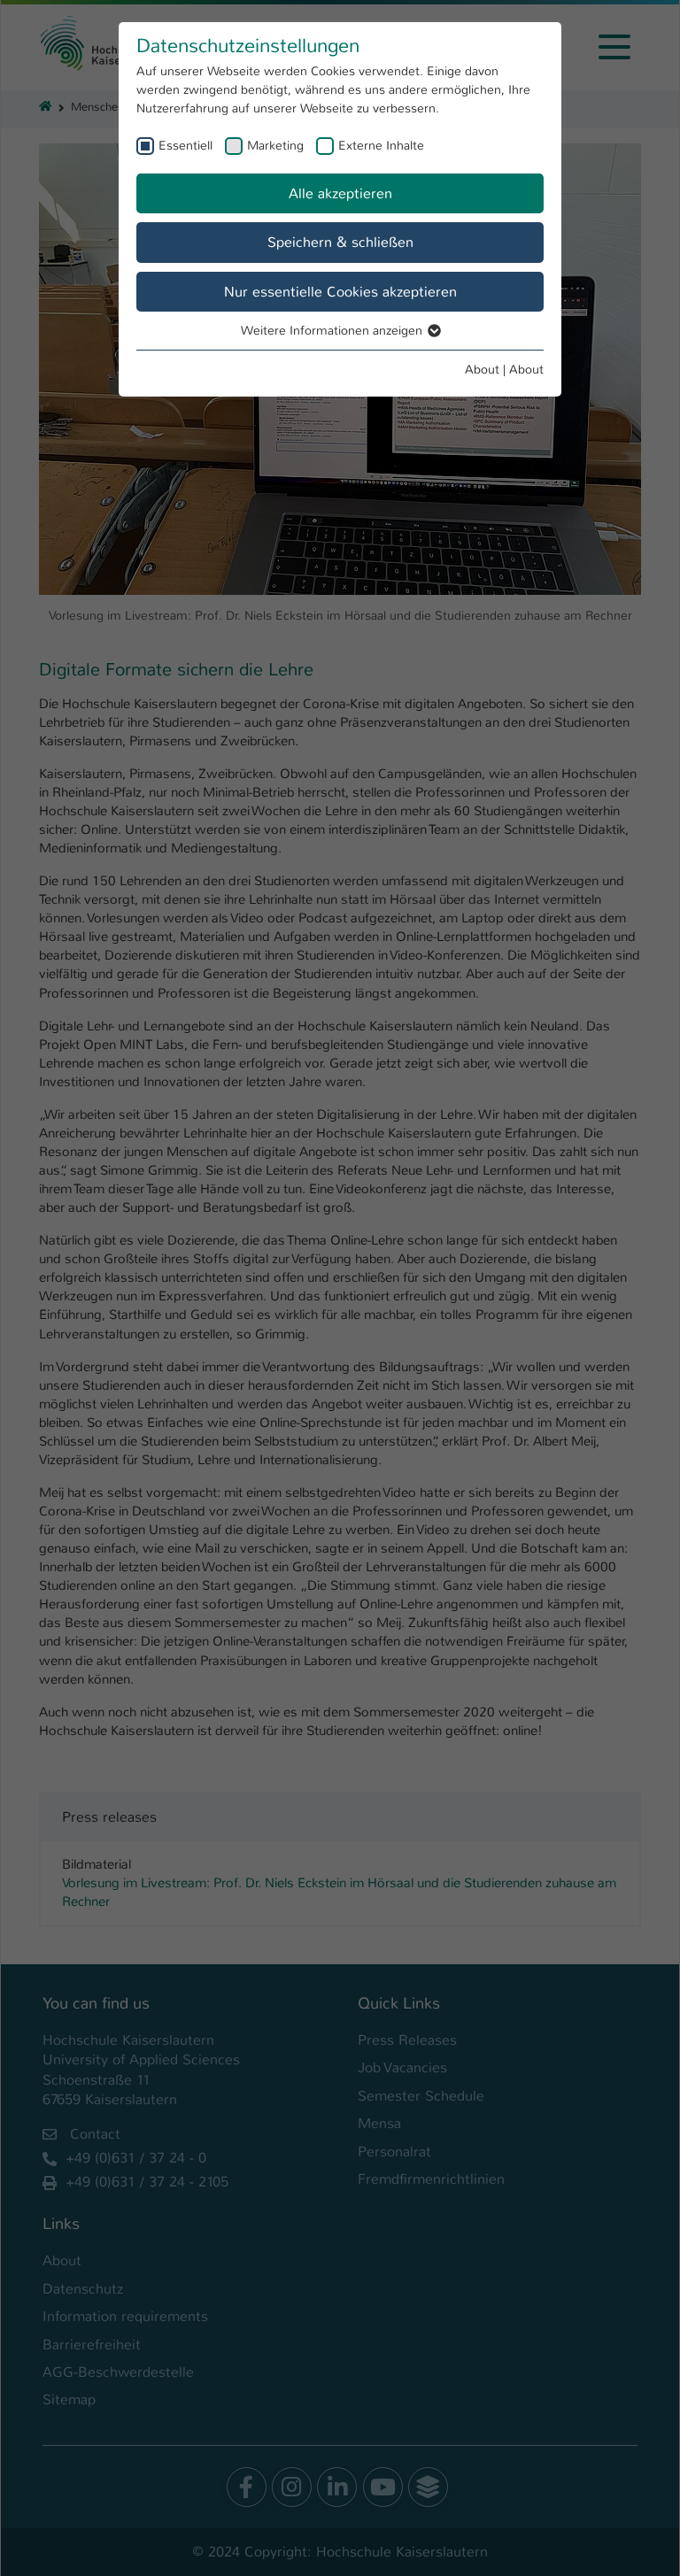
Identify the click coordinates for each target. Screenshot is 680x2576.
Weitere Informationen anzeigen (333, 330)
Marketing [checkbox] (275, 145)
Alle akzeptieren (340, 193)
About (482, 369)
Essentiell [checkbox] (185, 145)
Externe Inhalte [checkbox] (381, 145)
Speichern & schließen (340, 242)
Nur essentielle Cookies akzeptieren (340, 292)
